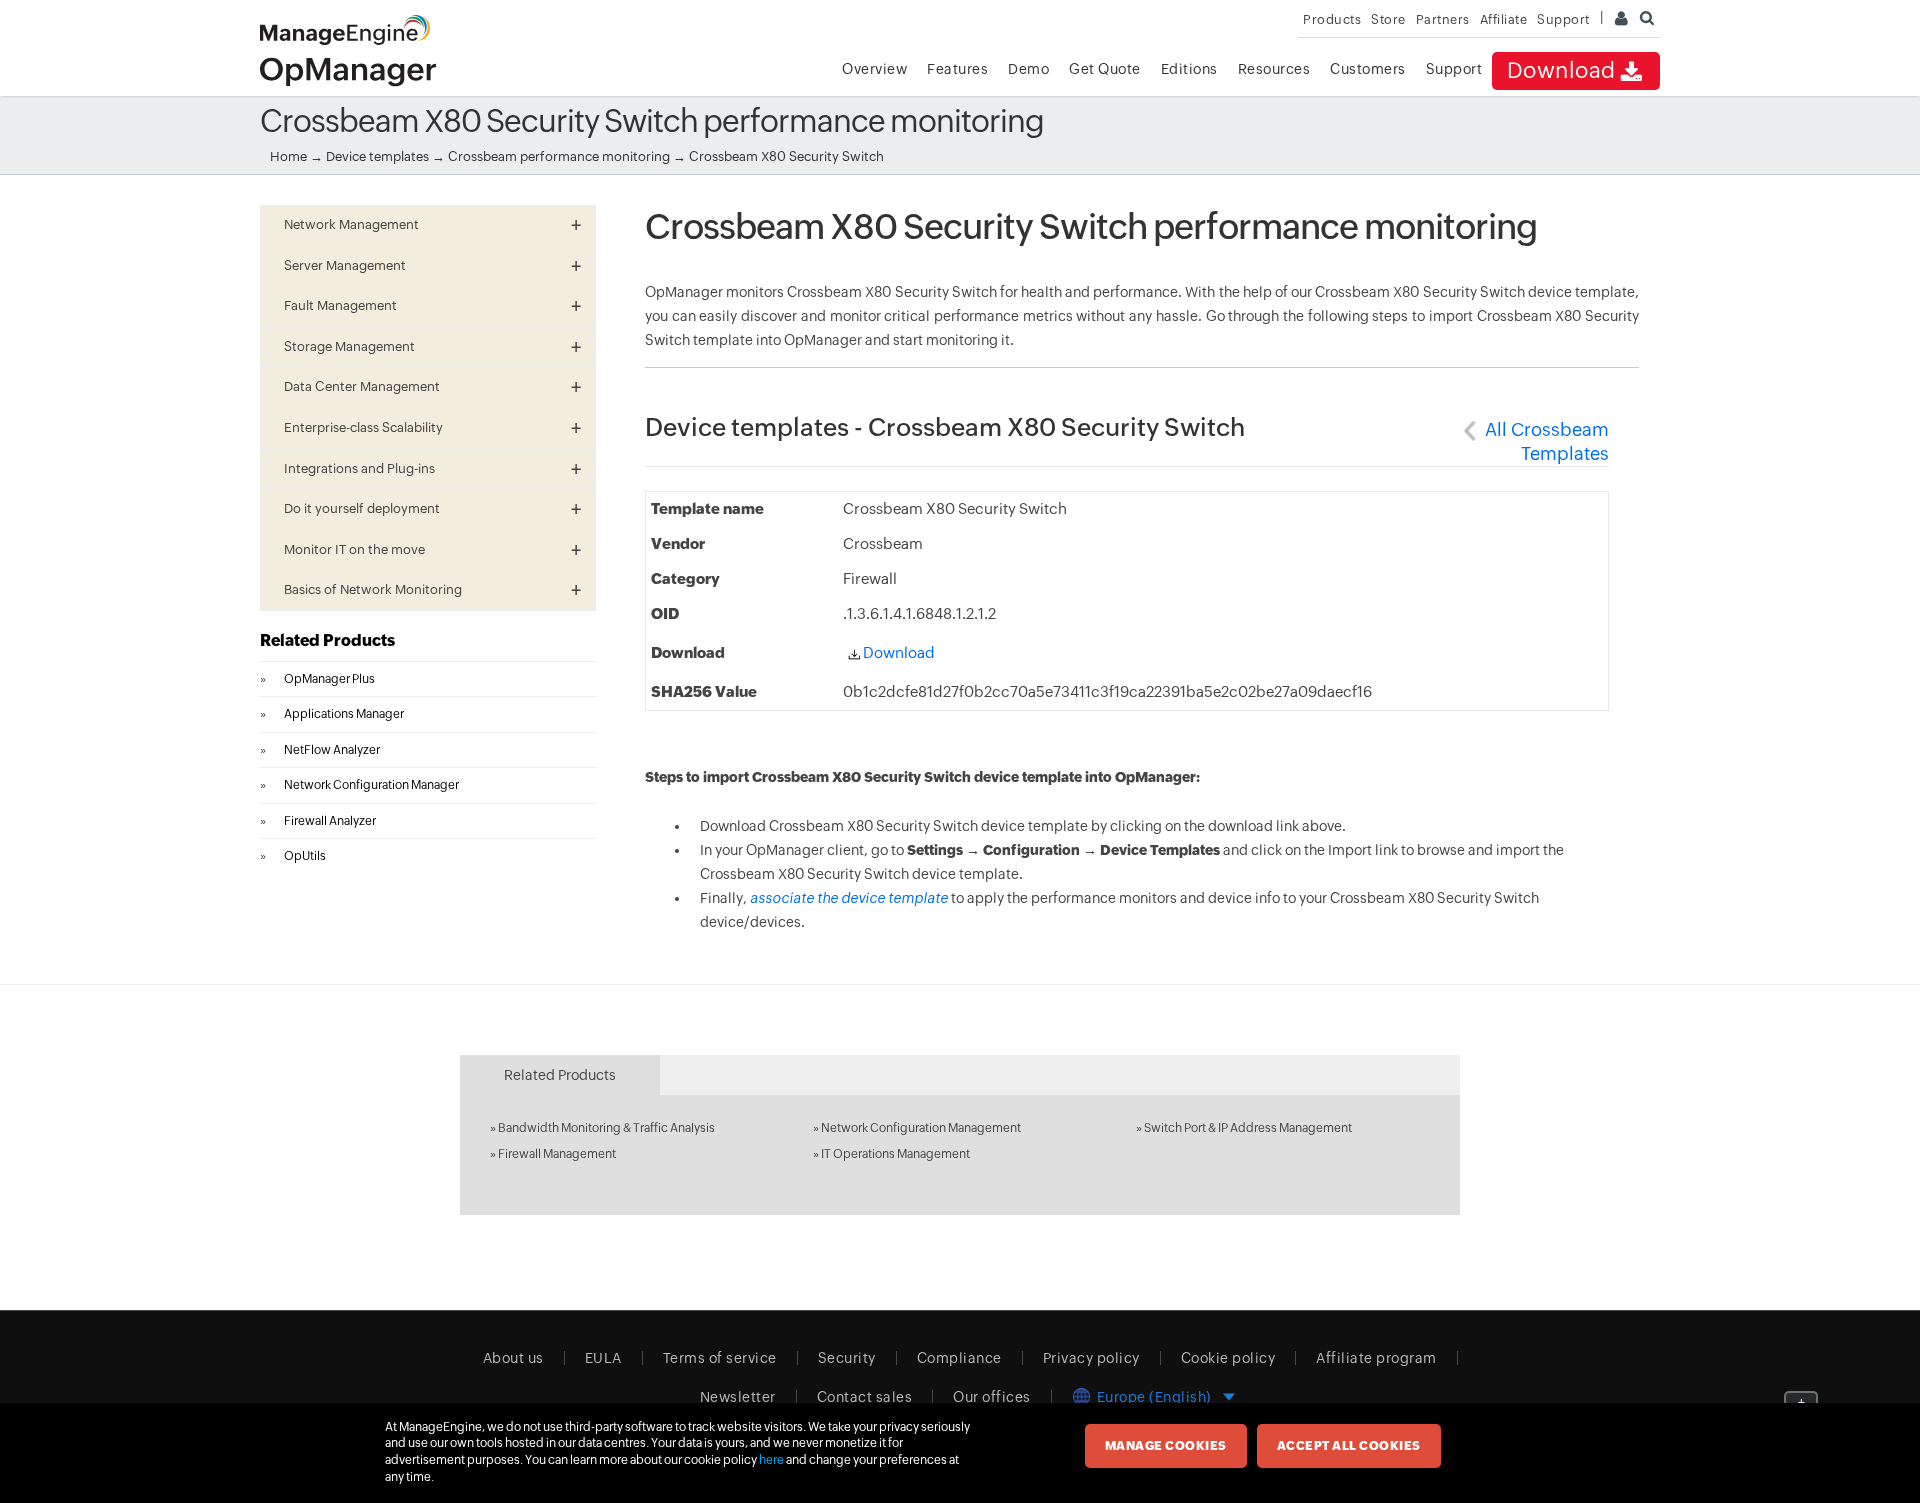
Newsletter (738, 1397)
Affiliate (1504, 19)
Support (1454, 69)
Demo (1028, 69)
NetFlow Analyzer (332, 750)
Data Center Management (362, 386)
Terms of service (720, 1358)
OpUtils (305, 856)
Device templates (377, 156)
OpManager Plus (329, 679)
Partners (1443, 19)
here (771, 1460)
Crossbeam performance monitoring (560, 156)
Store (1388, 19)
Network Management (351, 224)
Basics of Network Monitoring (373, 589)
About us (513, 1358)
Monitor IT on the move (354, 549)
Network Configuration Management (921, 1128)
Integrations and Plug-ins (359, 468)
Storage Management (349, 346)
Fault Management (340, 305)
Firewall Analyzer (330, 821)
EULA (603, 1358)
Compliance (959, 1358)
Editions (1189, 69)
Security (847, 1358)
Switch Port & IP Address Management (1248, 1128)
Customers (1368, 69)
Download (1561, 70)
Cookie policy (1228, 1358)
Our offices (992, 1397)
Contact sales (865, 1397)
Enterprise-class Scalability (363, 427)
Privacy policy (1091, 1358)
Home (288, 156)
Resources (1274, 69)
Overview (874, 69)
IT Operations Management (895, 1154)
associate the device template (849, 898)
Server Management (345, 265)
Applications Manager (344, 714)
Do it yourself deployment (362, 508)
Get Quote (1105, 69)
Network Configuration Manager (371, 785)
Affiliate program (1376, 1358)
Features (957, 69)
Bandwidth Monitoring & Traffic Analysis (606, 1128)
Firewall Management (557, 1154)
